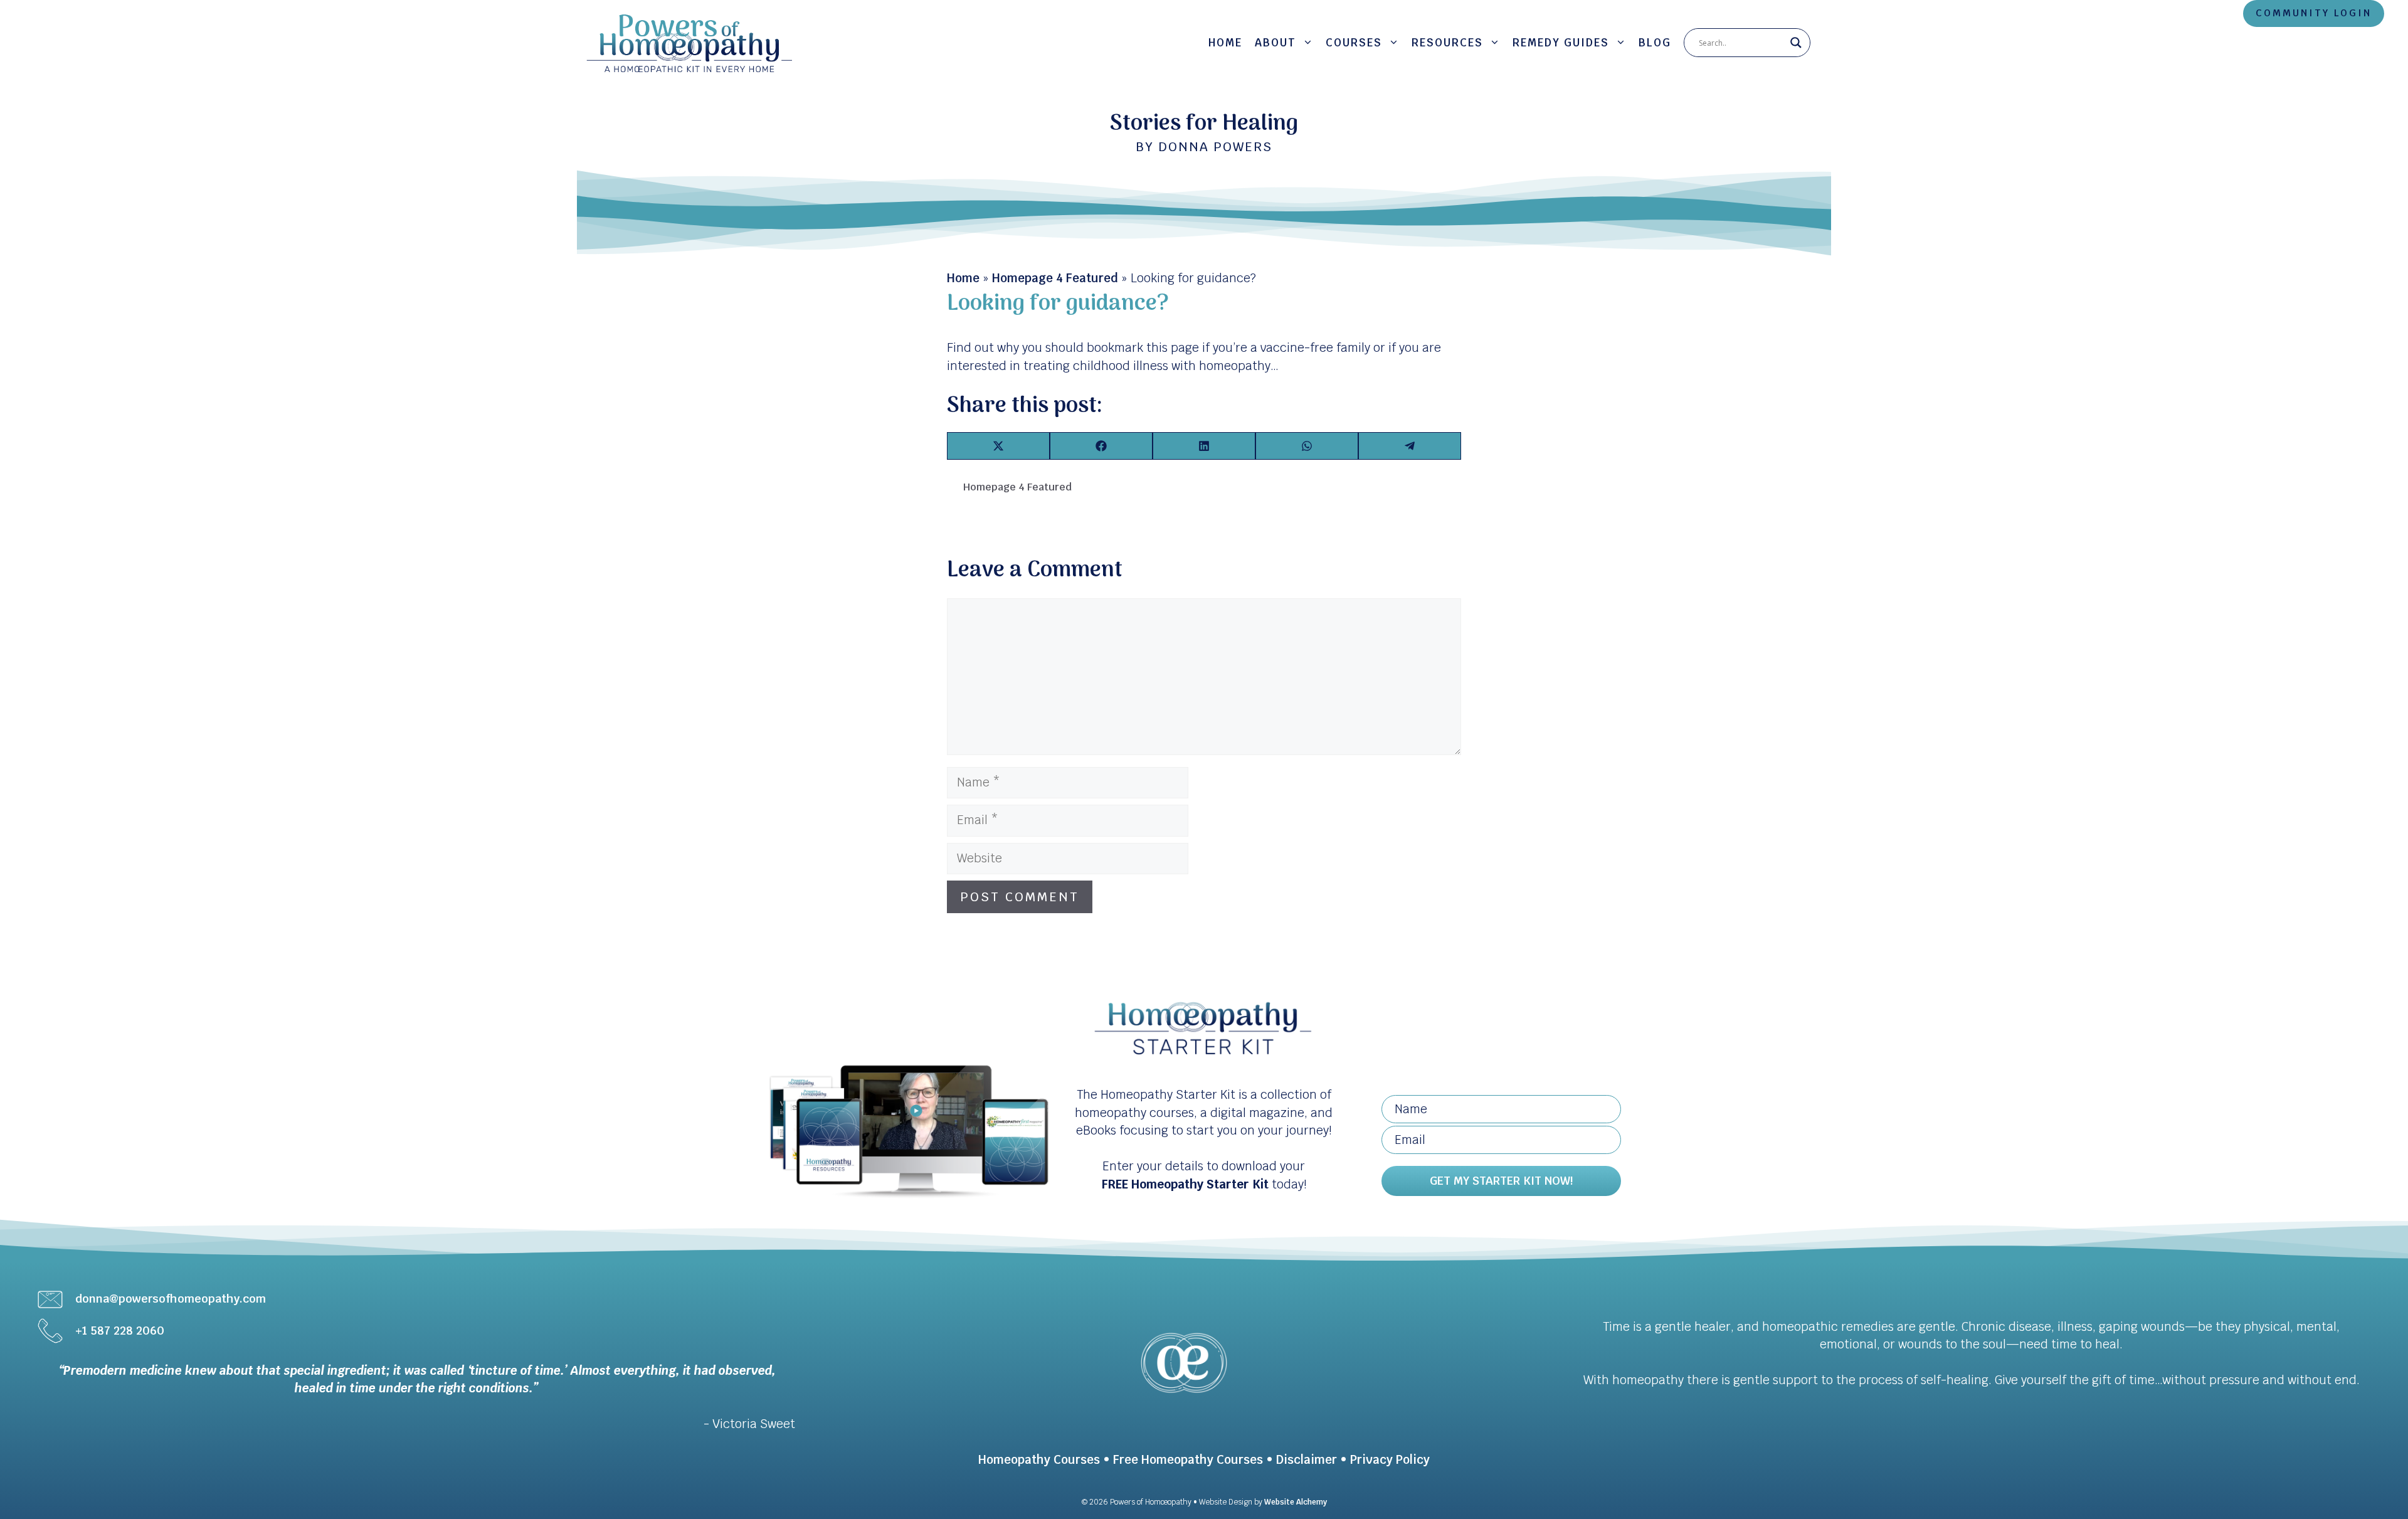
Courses (1354, 43)
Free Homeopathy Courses (1188, 1460)
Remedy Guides (1561, 43)
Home (1225, 43)
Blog (1655, 43)
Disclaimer (1307, 1460)
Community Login (2314, 13)
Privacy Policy (1390, 1460)
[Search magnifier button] (1796, 43)
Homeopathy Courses (1039, 1460)
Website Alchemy (1296, 1502)
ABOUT (1275, 43)
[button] (1501, 1181)
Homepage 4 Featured (1055, 278)
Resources (1447, 43)
